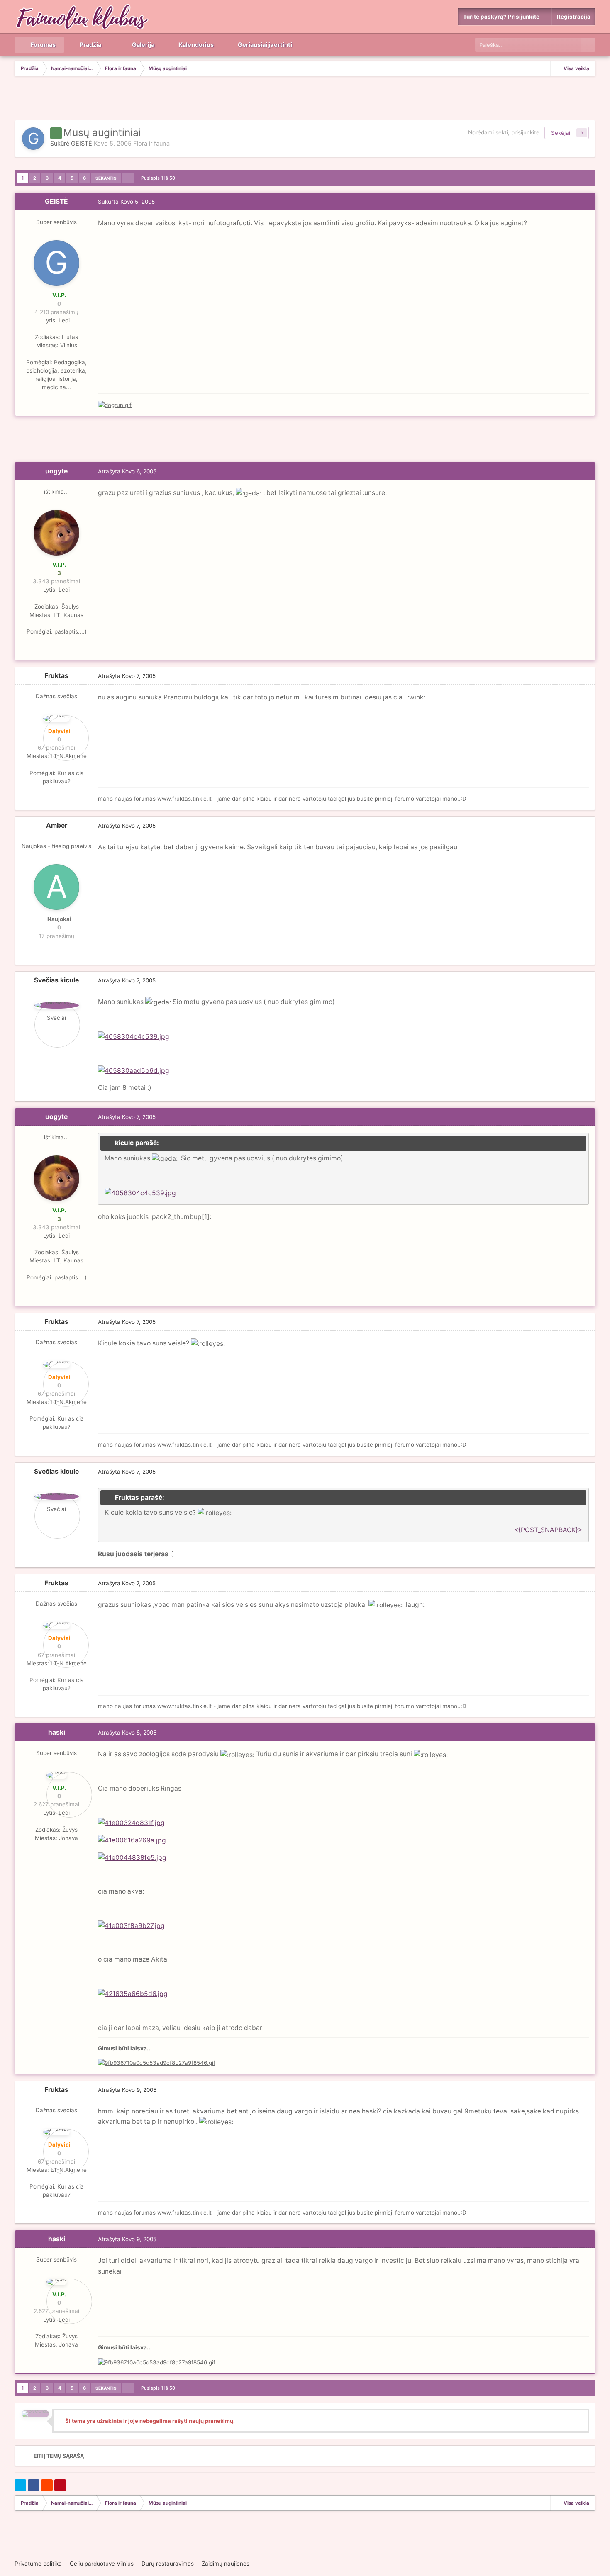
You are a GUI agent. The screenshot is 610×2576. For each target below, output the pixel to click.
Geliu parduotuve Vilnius (102, 2564)
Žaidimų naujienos (226, 2564)
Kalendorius (195, 45)
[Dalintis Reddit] (47, 2485)
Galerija (143, 45)
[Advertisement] (305, 99)
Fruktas (56, 676)
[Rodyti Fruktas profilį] (56, 719)
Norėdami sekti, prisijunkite (504, 132)
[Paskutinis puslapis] (128, 178)
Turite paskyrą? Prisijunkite (503, 17)
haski (57, 1732)
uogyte (56, 471)
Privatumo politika (38, 2564)
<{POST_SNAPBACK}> (548, 1530)
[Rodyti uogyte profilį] (56, 533)
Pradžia (90, 45)
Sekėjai (561, 133)
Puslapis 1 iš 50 (159, 178)
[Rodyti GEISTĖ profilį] (33, 139)
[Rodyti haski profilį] (57, 1775)
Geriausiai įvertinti (264, 45)
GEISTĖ (82, 144)
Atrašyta (127, 471)
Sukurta (126, 202)
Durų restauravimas (168, 2564)
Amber (57, 825)
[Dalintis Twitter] (20, 2485)
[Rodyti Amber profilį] (56, 887)
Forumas (42, 45)
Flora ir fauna (151, 144)
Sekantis (106, 178)
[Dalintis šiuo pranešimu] (587, 202)
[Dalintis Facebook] (34, 2485)
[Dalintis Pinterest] (60, 2485)
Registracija (574, 17)
